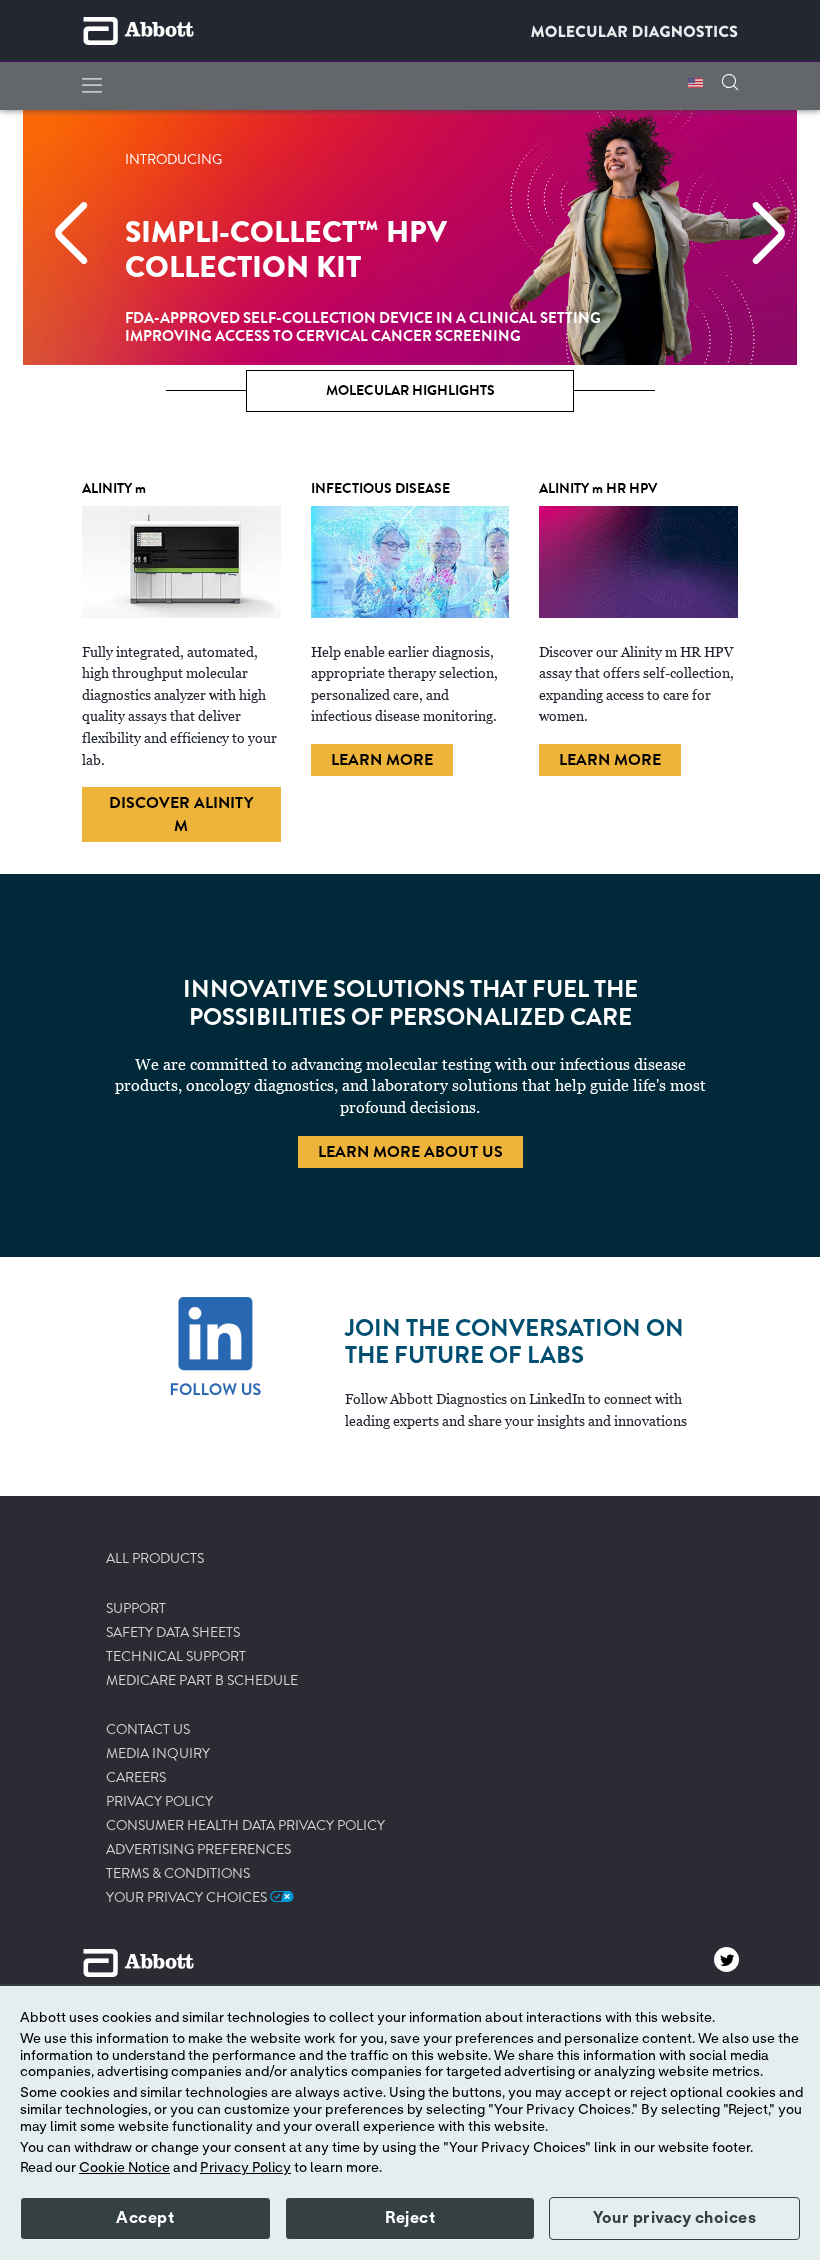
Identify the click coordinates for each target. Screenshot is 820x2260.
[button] (730, 84)
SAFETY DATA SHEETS (173, 1633)
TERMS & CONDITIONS (178, 1874)
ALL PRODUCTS (155, 1559)
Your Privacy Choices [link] (188, 1898)
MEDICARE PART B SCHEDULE (202, 1681)
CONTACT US (148, 1730)
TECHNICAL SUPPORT (176, 1657)
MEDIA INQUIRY (158, 1754)
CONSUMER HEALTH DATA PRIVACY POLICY (245, 1826)
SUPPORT (136, 1609)
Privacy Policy (245, 2168)
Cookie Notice (124, 2168)
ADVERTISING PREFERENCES (198, 1850)
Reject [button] (410, 2218)
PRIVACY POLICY (159, 1802)
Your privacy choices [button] (674, 2218)
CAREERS (136, 1778)
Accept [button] (145, 2218)
